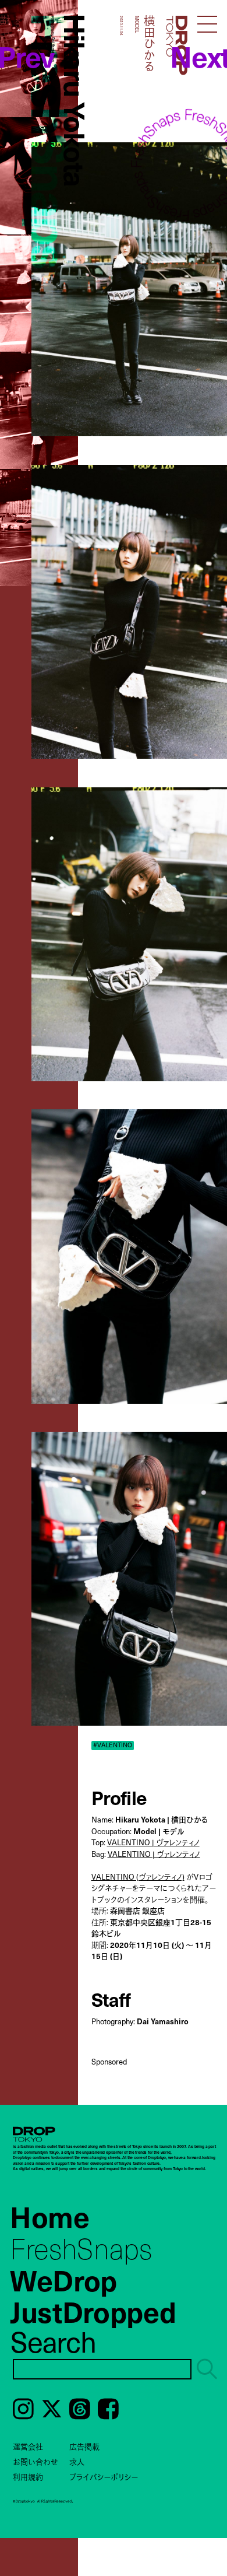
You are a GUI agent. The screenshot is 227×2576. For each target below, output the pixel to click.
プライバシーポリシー (104, 2477)
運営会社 (28, 2446)
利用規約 (28, 2477)
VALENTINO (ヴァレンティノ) (138, 1876)
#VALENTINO (113, 1745)
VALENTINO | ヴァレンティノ (153, 1842)
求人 (77, 2461)
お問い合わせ (36, 2461)
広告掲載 (84, 2446)
